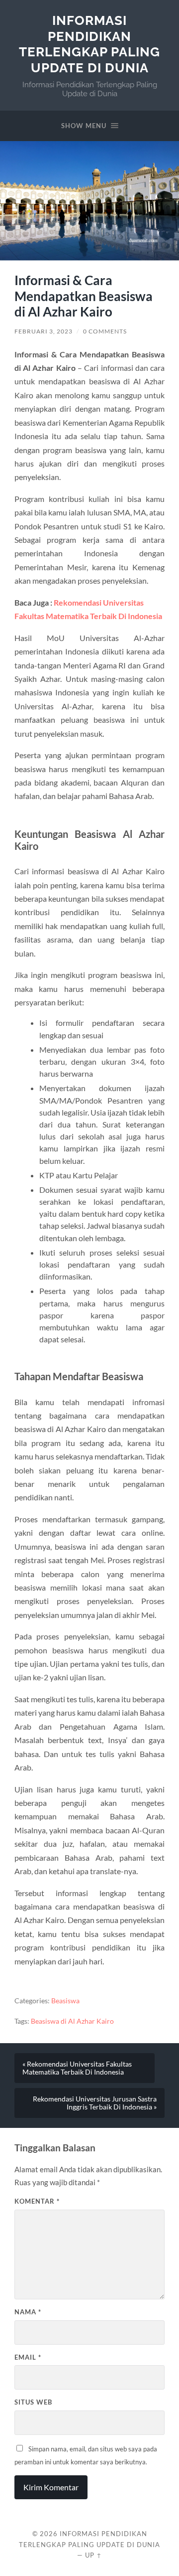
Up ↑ (93, 2555)
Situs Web (33, 2402)
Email (28, 2357)
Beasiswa (65, 2001)
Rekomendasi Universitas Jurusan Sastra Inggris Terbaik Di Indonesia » (95, 2103)
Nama (28, 2312)
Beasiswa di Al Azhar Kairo (72, 2021)
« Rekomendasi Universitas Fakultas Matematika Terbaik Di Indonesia (77, 2068)
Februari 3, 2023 (44, 331)
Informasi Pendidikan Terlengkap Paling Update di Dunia (89, 44)
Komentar (37, 2201)
